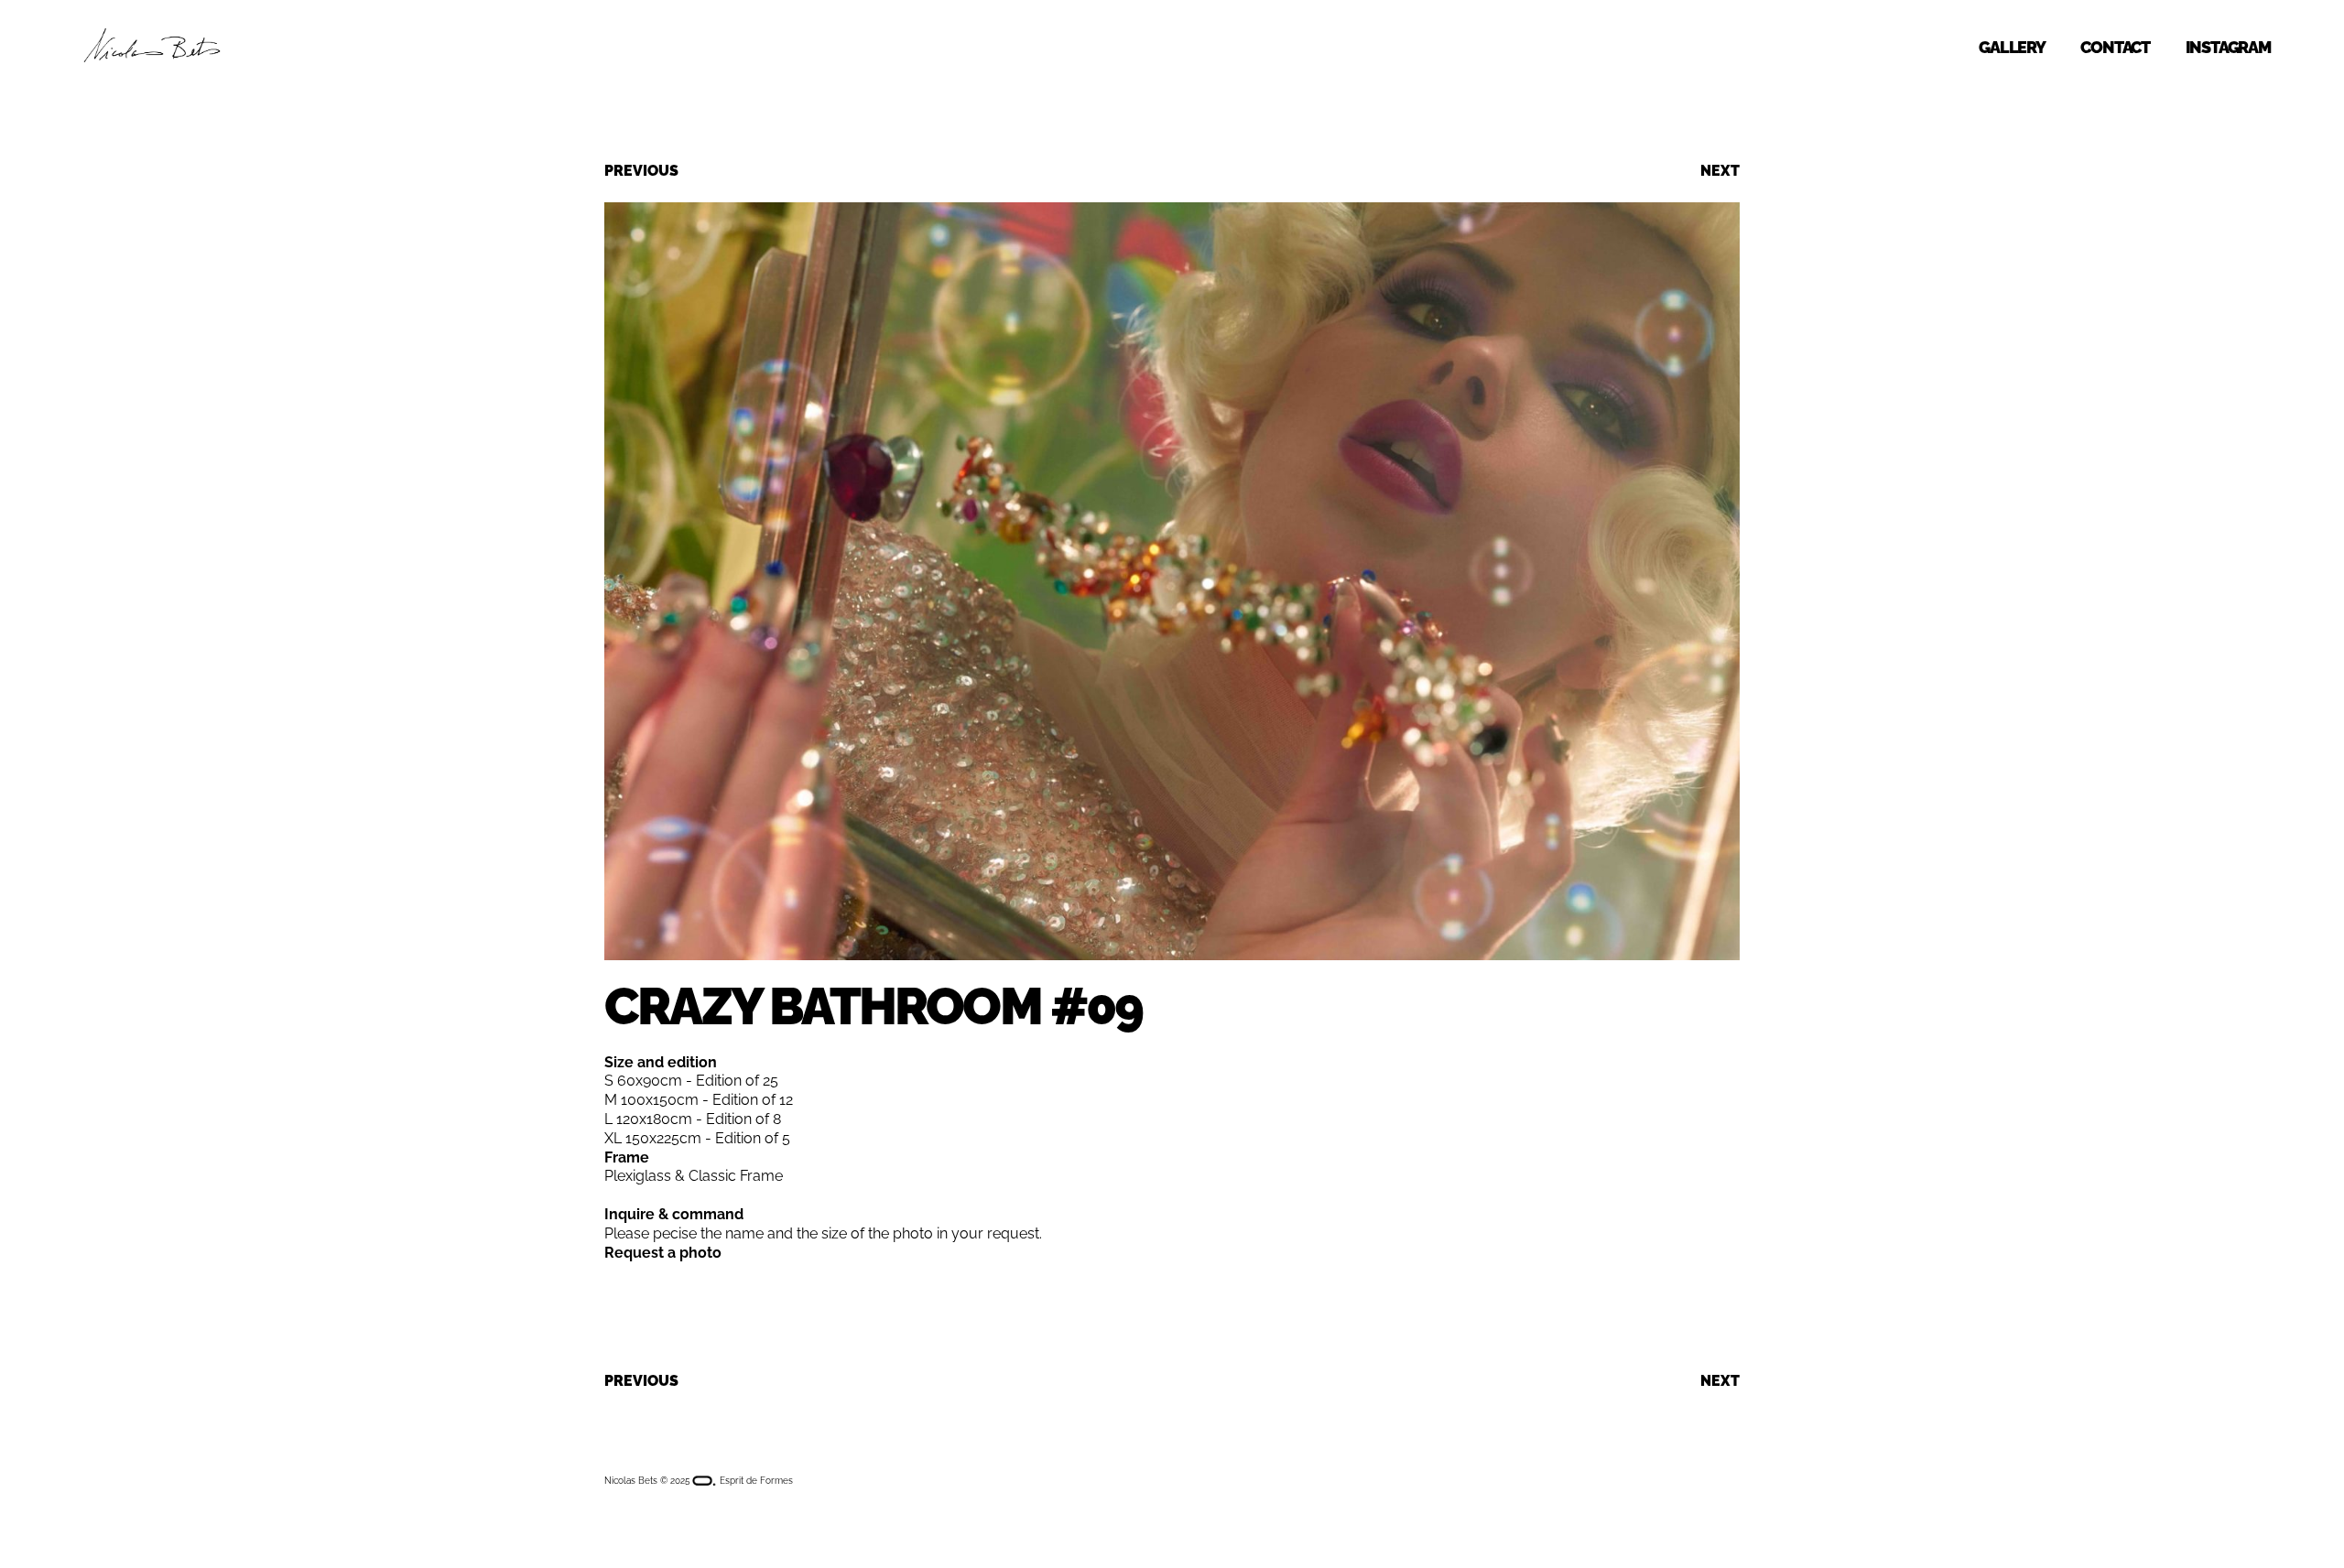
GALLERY (2012, 47)
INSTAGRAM (2228, 47)
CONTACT (2115, 47)
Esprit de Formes (755, 1481)
